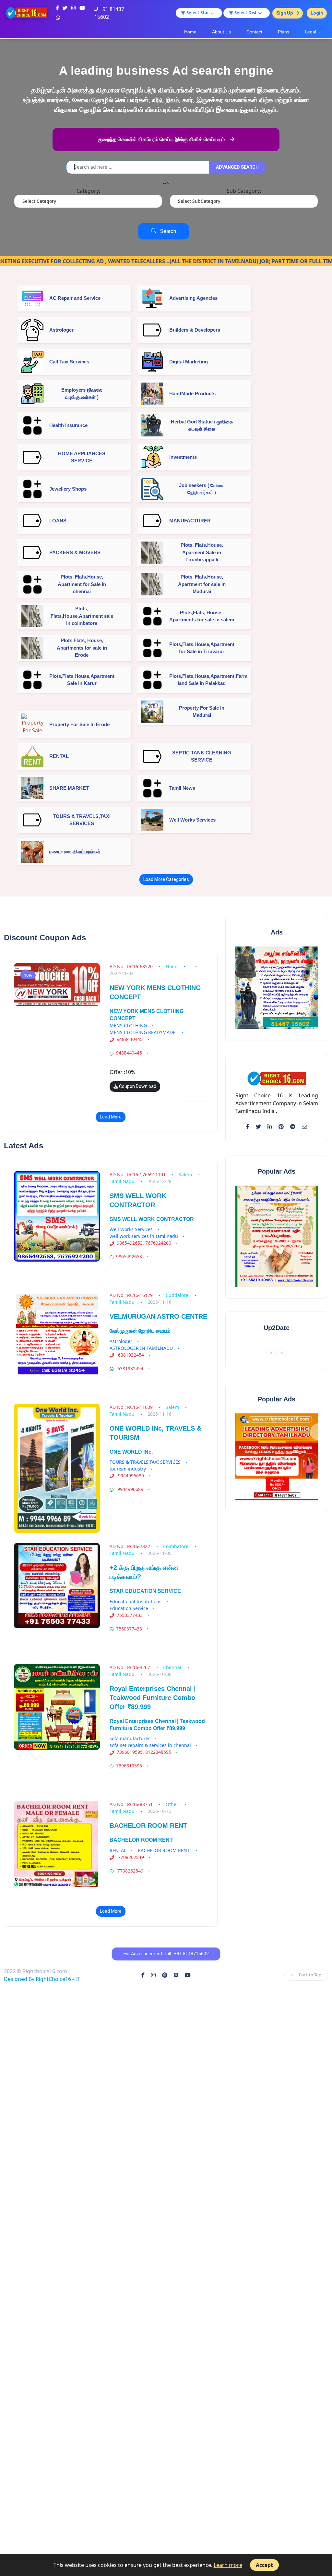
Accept (264, 2565)
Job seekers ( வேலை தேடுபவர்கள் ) (202, 489)
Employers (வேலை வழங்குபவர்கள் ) (82, 394)
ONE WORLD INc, (131, 1452)
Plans (284, 32)
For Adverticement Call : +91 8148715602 (166, 1954)
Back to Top (310, 1975)
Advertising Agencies (193, 298)
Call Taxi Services (69, 362)
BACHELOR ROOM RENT (148, 1825)
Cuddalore (178, 1295)
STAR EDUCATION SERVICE (145, 1591)
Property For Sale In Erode (79, 724)
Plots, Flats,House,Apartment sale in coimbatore (82, 616)
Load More (111, 1117)
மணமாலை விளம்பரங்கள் (75, 852)
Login (317, 13)
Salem (186, 1174)
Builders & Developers (195, 330)
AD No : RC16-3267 (130, 1667)
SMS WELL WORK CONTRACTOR (152, 1219)
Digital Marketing (189, 362)
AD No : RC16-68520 (132, 966)
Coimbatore (176, 1546)
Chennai (173, 1667)
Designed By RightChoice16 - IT (42, 1979)
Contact (254, 32)
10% (28, 975)
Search (166, 231)
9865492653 (129, 1257)
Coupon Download (137, 1086)
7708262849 (130, 1857)
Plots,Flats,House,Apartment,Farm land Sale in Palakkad (202, 680)
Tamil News (182, 788)
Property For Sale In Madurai (202, 712)
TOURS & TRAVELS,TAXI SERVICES (82, 820)
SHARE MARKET (69, 788)
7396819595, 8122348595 (144, 1752)
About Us (221, 32)
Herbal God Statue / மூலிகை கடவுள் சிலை (202, 425)
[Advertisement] (166, 2061)
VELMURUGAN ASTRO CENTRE (158, 1316)
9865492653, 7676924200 (144, 1243)
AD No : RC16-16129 (132, 1295)
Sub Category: (244, 191)
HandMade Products (192, 393)
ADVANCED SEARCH (237, 167)
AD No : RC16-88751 (132, 1804)
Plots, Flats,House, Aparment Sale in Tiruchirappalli (202, 552)
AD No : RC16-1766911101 (138, 1174)
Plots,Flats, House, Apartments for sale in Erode (82, 648)
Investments (183, 457)
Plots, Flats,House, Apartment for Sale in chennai (82, 584)
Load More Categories (166, 879)
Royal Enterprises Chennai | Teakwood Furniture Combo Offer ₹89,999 (153, 1698)
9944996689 (130, 1476)
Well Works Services (192, 820)
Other (173, 1804)
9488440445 (130, 1039)
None (172, 966)
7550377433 (130, 1615)
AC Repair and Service (75, 298)
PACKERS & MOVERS (75, 552)
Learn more (228, 2565)
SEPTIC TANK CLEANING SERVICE (202, 756)
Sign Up (285, 13)
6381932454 (130, 1355)
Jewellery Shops (68, 489)
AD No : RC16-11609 (132, 1407)
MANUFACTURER (190, 521)
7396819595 (129, 1766)
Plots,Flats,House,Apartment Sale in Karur (82, 680)
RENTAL (59, 756)
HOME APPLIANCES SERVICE (82, 457)
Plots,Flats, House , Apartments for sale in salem (202, 616)
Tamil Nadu (122, 1181)
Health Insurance (68, 425)
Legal (310, 32)
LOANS (58, 521)
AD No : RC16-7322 (130, 1546)
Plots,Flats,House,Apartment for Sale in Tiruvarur (202, 648)
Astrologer (61, 330)
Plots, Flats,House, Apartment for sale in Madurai (202, 584)
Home (190, 32)
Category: (88, 191)
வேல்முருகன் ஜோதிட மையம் (140, 1331)
